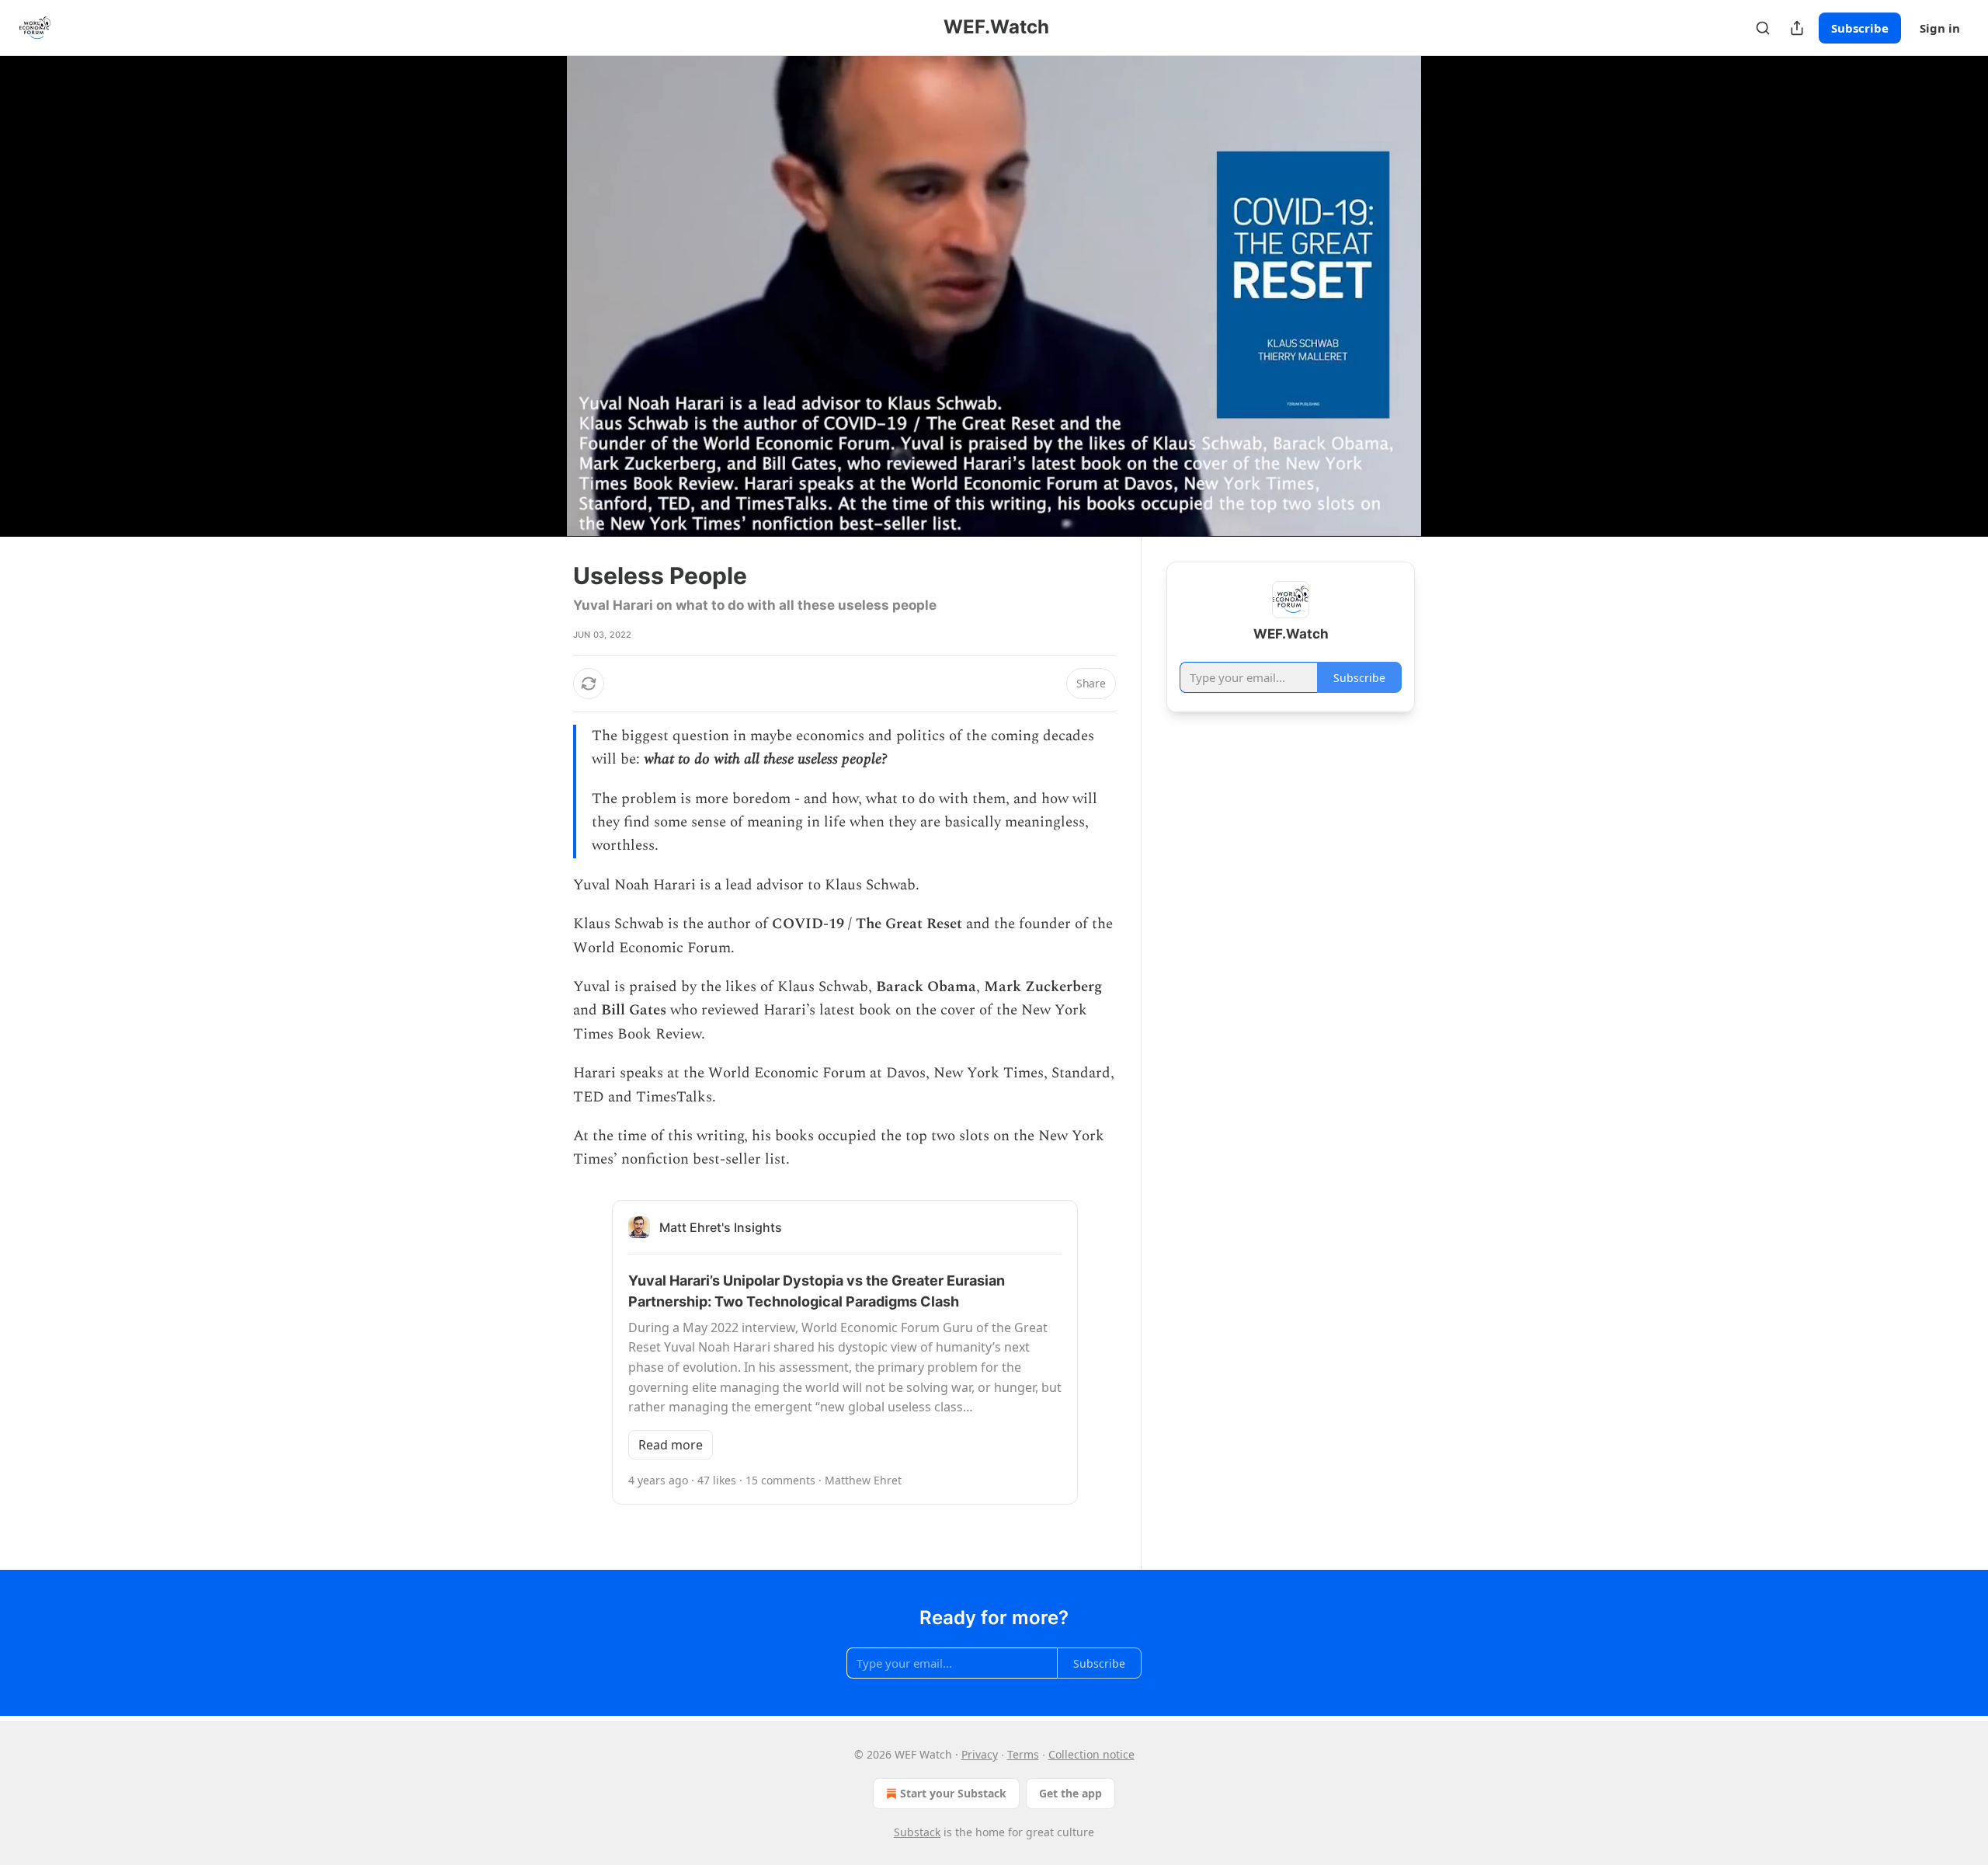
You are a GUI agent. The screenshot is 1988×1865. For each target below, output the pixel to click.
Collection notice (1091, 1754)
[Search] (1763, 28)
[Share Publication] (1797, 28)
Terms (1023, 1754)
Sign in (1940, 28)
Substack (917, 1832)
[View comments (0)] (1454, 296)
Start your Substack (953, 1793)
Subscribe (1860, 28)
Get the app (1070, 1793)
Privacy (980, 1754)
